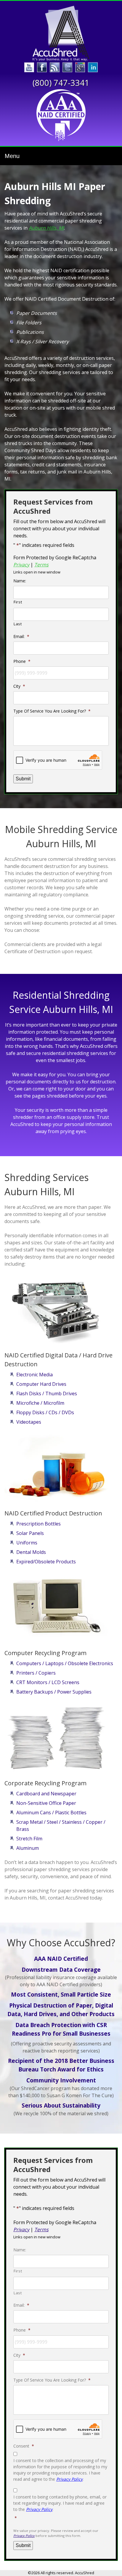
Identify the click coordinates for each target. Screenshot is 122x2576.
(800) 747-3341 (61, 83)
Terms (41, 565)
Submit (23, 779)
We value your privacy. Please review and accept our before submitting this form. (56, 2533)
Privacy (21, 565)
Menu (12, 156)
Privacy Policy (69, 2479)
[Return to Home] (61, 33)
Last (18, 624)
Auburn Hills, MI (46, 228)
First (18, 602)
